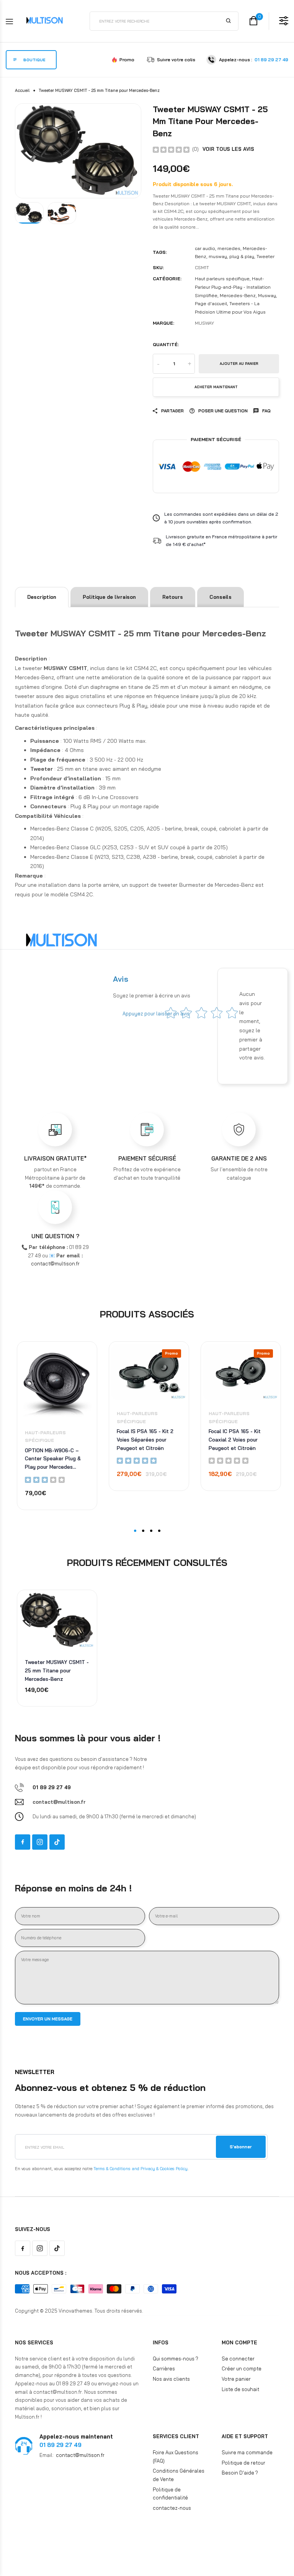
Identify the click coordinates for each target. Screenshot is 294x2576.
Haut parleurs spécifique (222, 279)
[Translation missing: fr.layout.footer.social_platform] (23, 1842)
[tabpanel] (55, 1432)
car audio (205, 248)
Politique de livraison (109, 597)
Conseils (220, 597)
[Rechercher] (229, 21)
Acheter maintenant (216, 387)
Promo (127, 60)
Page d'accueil (211, 303)
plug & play (242, 256)
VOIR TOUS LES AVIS (228, 149)
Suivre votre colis (176, 60)
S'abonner (241, 2147)
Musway (267, 295)
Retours (173, 597)
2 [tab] (143, 1531)
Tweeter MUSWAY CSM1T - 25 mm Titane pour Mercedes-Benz (57, 1670)
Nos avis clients (171, 2379)
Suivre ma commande (247, 2452)
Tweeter (265, 256)
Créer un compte (242, 2368)
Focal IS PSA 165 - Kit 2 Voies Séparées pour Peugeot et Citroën (145, 1439)
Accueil (22, 90)
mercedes (229, 248)
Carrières (164, 2368)
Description (42, 597)
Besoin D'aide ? (240, 2473)
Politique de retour (243, 2463)
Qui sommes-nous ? (176, 2359)
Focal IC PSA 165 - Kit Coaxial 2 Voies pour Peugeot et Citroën (235, 1439)
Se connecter (238, 2359)
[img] (171, 149)
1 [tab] (135, 1531)
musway (218, 256)
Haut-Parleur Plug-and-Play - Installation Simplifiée (233, 287)
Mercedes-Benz (238, 295)
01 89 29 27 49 (271, 60)
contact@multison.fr (80, 2455)
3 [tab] (151, 1531)
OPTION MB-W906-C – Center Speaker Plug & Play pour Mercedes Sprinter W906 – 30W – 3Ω (54, 1459)
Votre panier (236, 2379)
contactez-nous (172, 2508)
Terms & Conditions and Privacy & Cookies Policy (140, 2169)
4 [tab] (159, 1531)
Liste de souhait (240, 2389)
